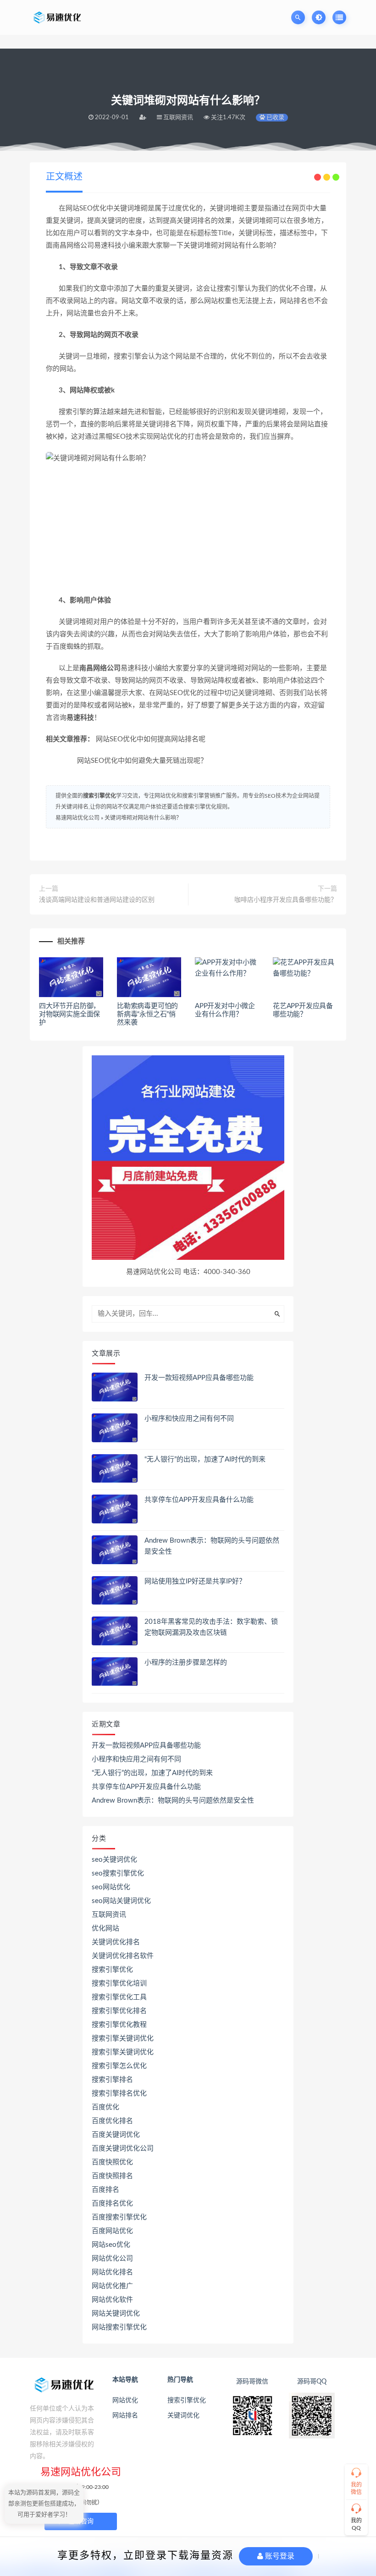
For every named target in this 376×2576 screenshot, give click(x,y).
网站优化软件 (112, 2300)
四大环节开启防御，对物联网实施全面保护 (69, 1014)
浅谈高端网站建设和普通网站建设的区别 (97, 900)
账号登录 (279, 2556)
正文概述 (64, 177)
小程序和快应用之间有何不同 (189, 1419)
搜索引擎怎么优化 (119, 2066)
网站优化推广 (112, 2286)
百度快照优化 (112, 2162)
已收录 (275, 118)
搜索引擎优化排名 (119, 2011)
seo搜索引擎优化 (118, 1873)
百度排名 (105, 2190)
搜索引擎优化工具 (119, 1997)
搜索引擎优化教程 (119, 2025)
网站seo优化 (111, 2245)
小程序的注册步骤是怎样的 (186, 1663)
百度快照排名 (112, 2176)
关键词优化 (183, 2416)
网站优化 (125, 2400)
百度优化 (105, 2107)
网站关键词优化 (116, 2314)
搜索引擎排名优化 (119, 2093)
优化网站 (105, 1928)
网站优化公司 (112, 2259)
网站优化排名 (112, 2272)
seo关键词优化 (114, 1860)
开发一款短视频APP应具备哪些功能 (199, 1378)
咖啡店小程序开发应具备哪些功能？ (286, 900)
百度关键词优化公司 (123, 2149)
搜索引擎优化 (100, 796)
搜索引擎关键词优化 (123, 2038)
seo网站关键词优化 (121, 1901)
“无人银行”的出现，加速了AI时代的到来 (205, 1459)
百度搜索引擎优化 (119, 2217)
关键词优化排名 (116, 1942)
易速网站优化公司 (77, 818)
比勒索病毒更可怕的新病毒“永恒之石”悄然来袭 (147, 1014)
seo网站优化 (111, 1887)
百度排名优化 (112, 2204)
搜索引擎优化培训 (119, 1983)
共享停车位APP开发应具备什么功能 (199, 1500)
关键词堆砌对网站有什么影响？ (143, 818)
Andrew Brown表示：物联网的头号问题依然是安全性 (173, 1801)
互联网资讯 (109, 1915)
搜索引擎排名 (112, 2080)
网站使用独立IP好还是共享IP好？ (195, 1581)
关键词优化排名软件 (123, 1956)
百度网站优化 (112, 2231)
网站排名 (125, 2416)
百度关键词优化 (116, 2135)
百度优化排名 (112, 2121)
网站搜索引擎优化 (119, 2327)
